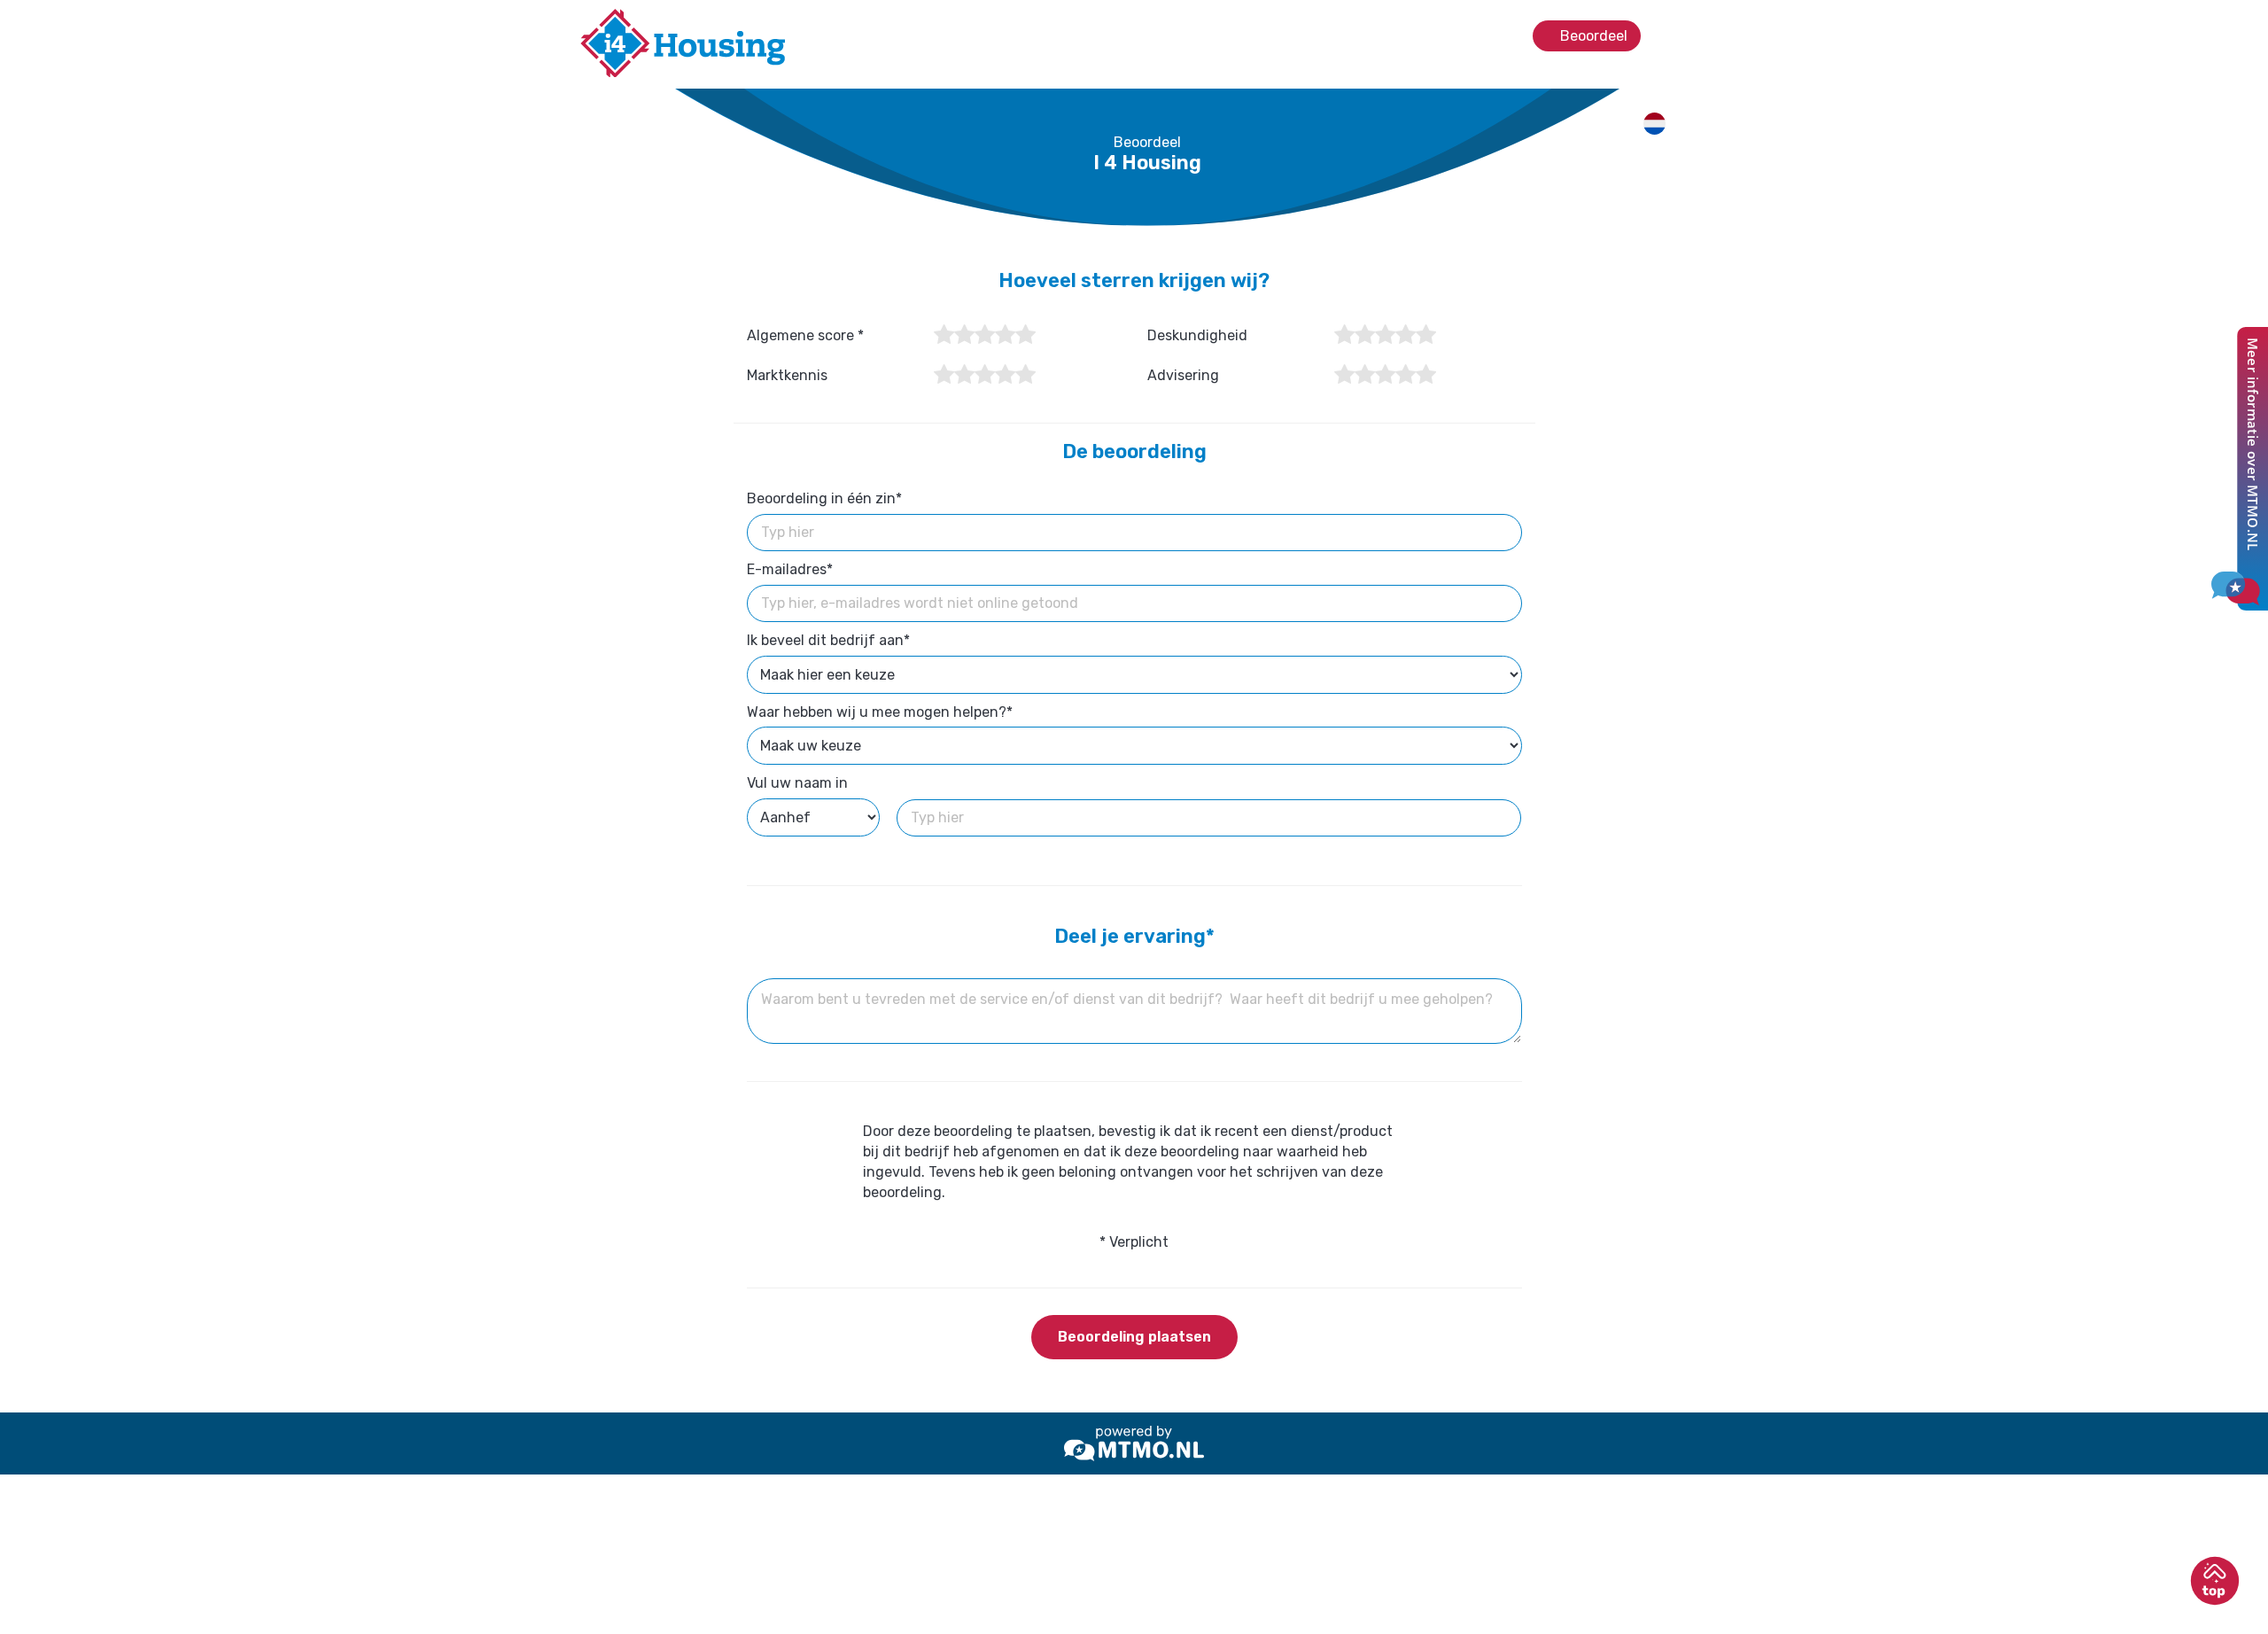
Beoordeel (1592, 36)
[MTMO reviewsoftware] (1134, 1443)
